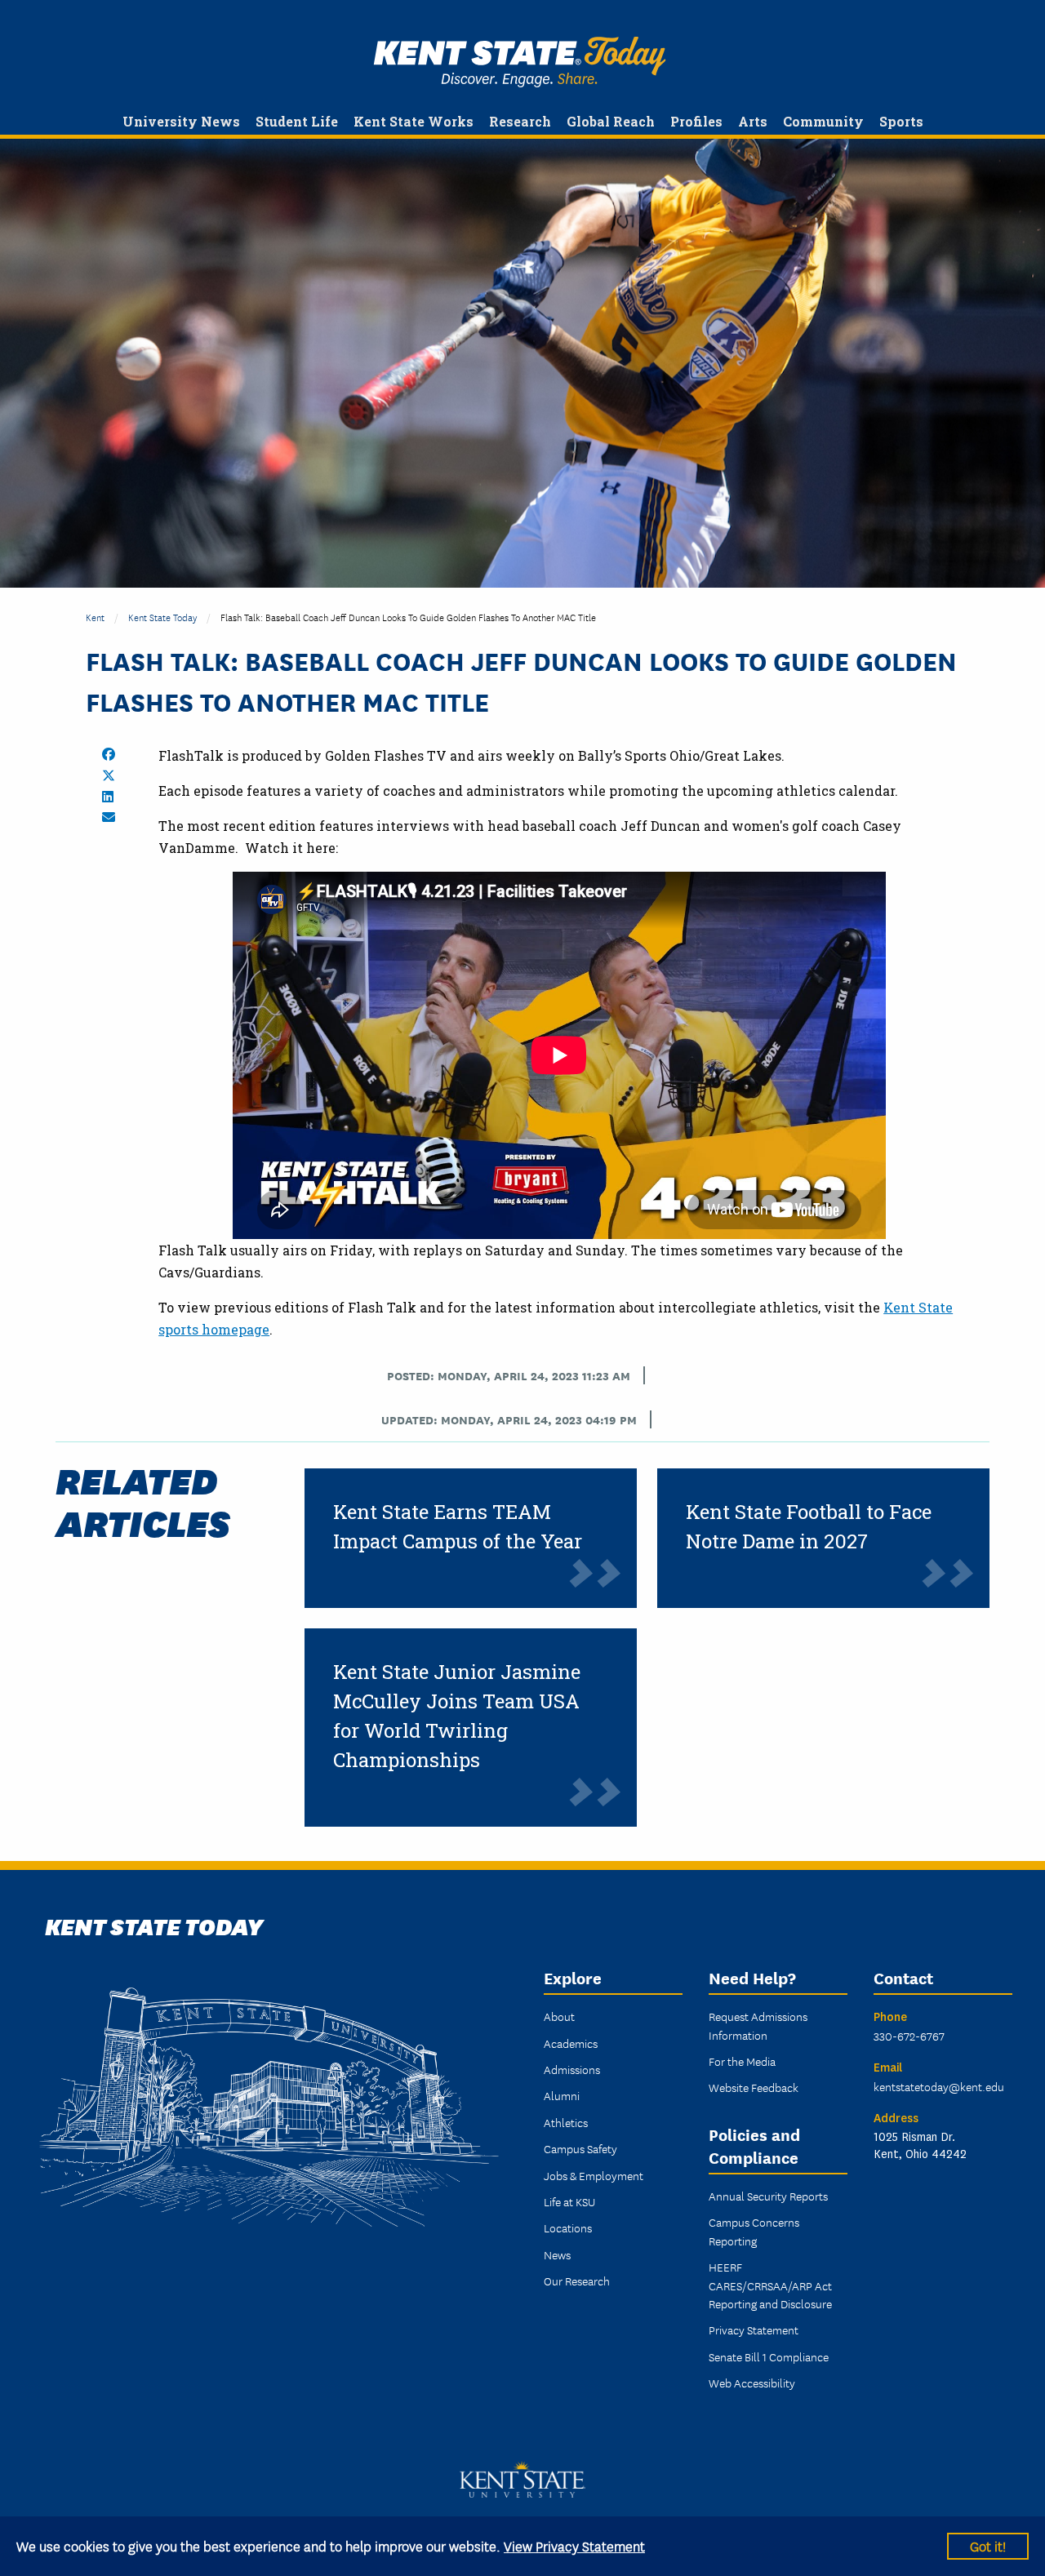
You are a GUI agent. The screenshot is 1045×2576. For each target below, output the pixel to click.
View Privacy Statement (574, 2545)
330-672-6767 (909, 2036)
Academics (571, 2043)
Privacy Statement (754, 2330)
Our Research (577, 2281)
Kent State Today (520, 62)
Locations (568, 2227)
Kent (95, 617)
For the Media (742, 2061)
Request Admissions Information (758, 2025)
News (557, 2254)
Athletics (566, 2122)
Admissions (572, 2069)
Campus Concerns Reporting (754, 2231)
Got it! (988, 2545)
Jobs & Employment (594, 2175)
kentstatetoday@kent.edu (939, 2086)
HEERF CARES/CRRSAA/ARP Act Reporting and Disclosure (770, 2285)
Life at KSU (569, 2201)
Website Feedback (754, 2087)
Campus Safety (580, 2148)
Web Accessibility (752, 2383)
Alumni (562, 2095)
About (559, 2016)
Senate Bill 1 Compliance (769, 2356)
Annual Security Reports (768, 2196)
